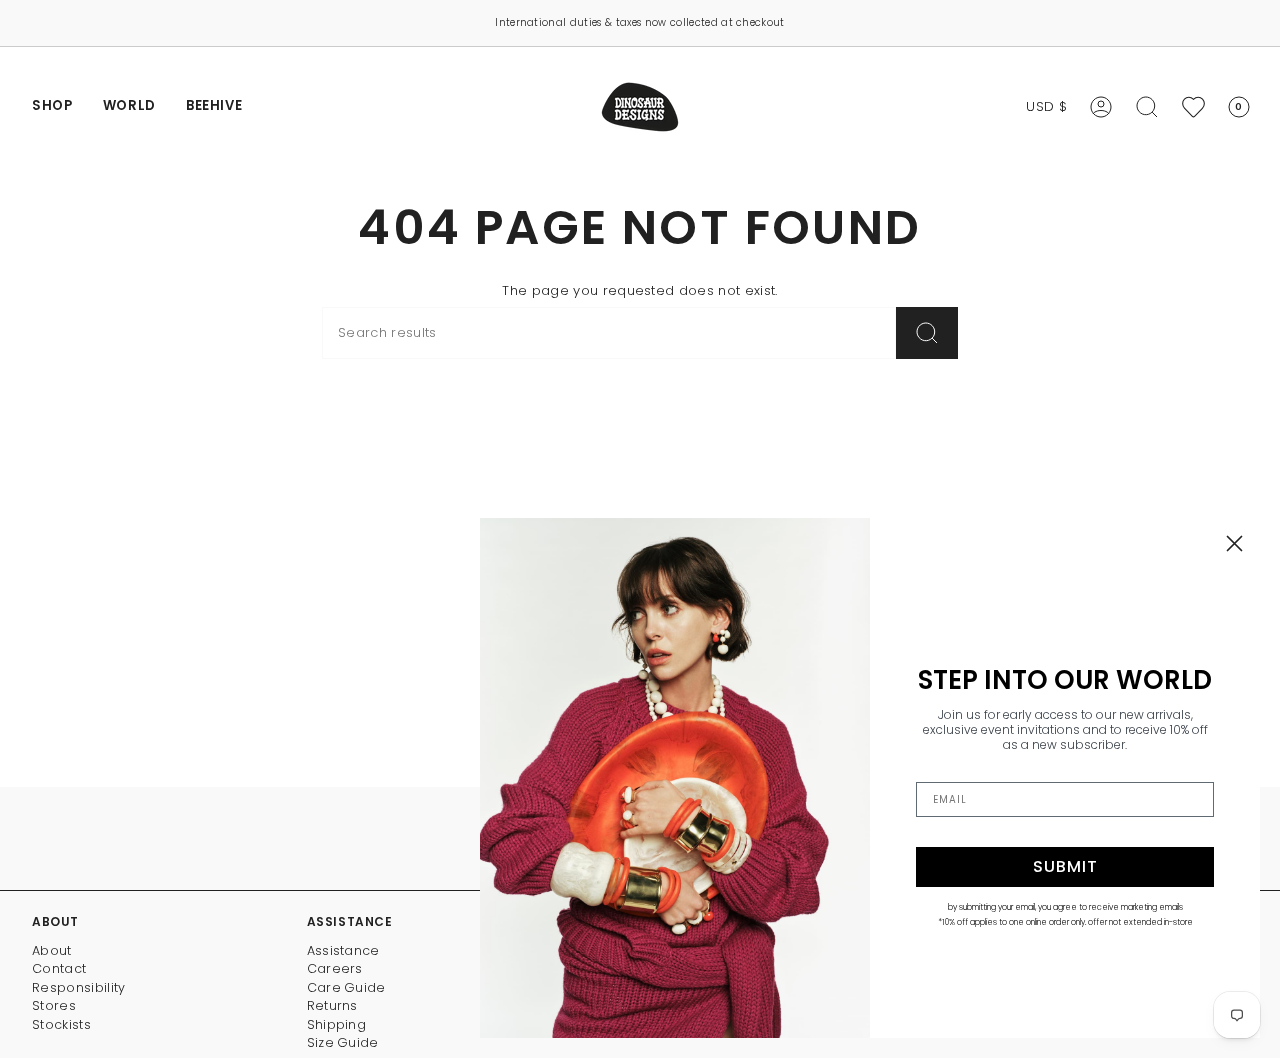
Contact (59, 968)
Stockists (61, 1024)
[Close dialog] (1234, 543)
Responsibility (79, 987)
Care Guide (346, 987)
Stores (54, 1005)
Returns (332, 1005)
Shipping (337, 1024)
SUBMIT (1065, 866)
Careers (335, 968)
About (52, 950)
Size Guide (343, 1042)
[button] (52, 107)
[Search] (927, 333)
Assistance (343, 950)
